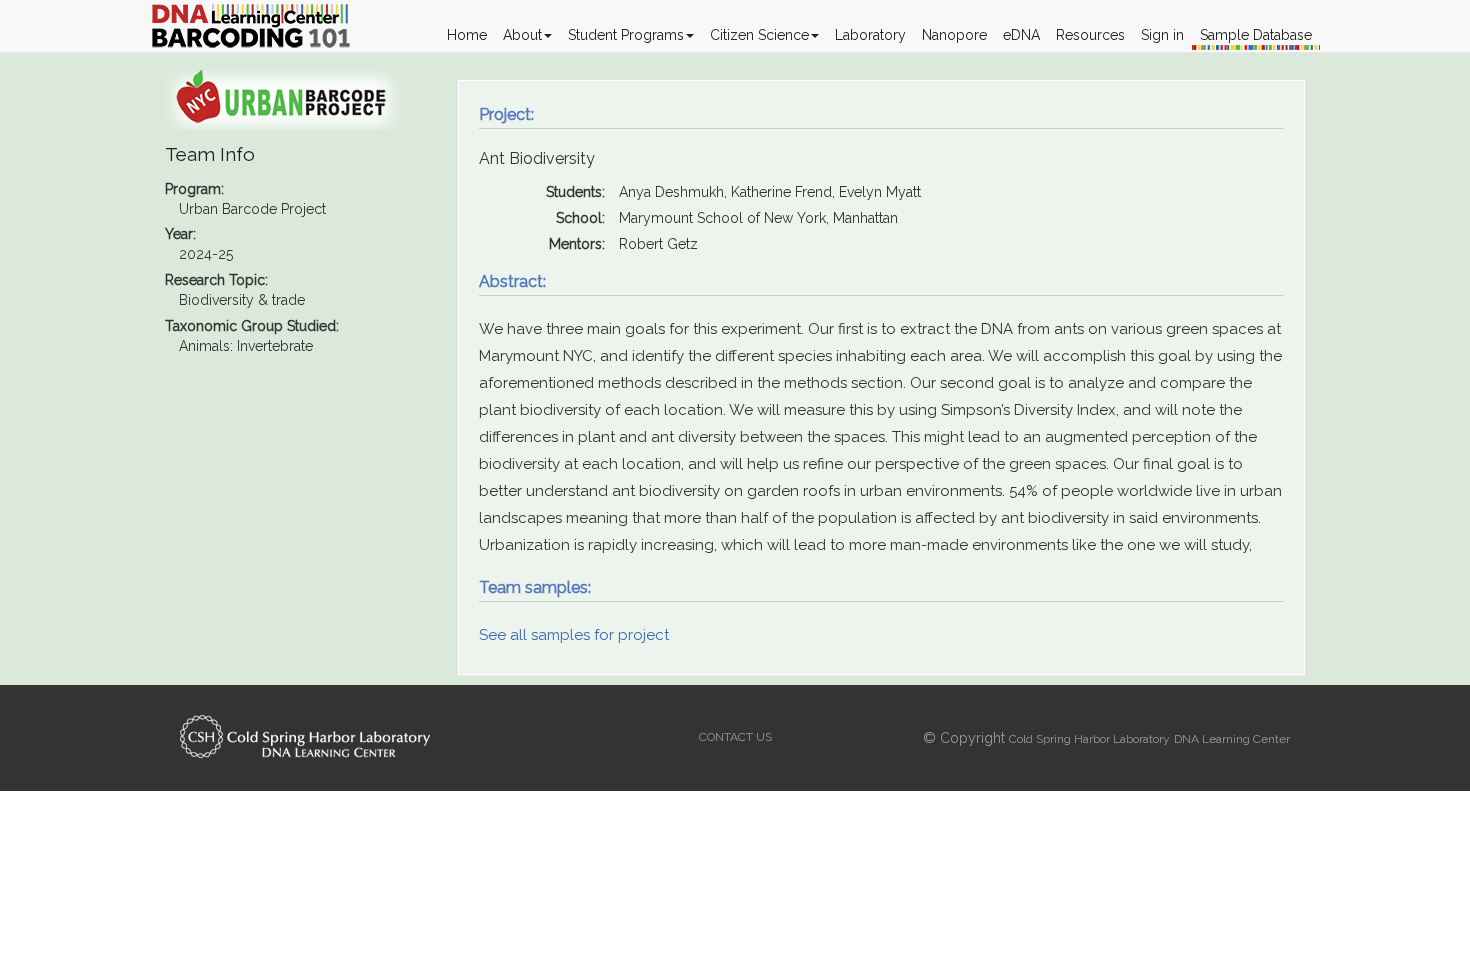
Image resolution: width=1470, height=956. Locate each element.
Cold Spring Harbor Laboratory (1089, 739)
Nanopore (954, 35)
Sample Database (1256, 35)
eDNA (1021, 35)
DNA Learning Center (1232, 739)
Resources (1090, 35)
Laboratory (870, 35)
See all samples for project (574, 635)
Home (467, 35)
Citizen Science (759, 35)
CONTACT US (735, 737)
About (522, 35)
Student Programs (626, 35)
